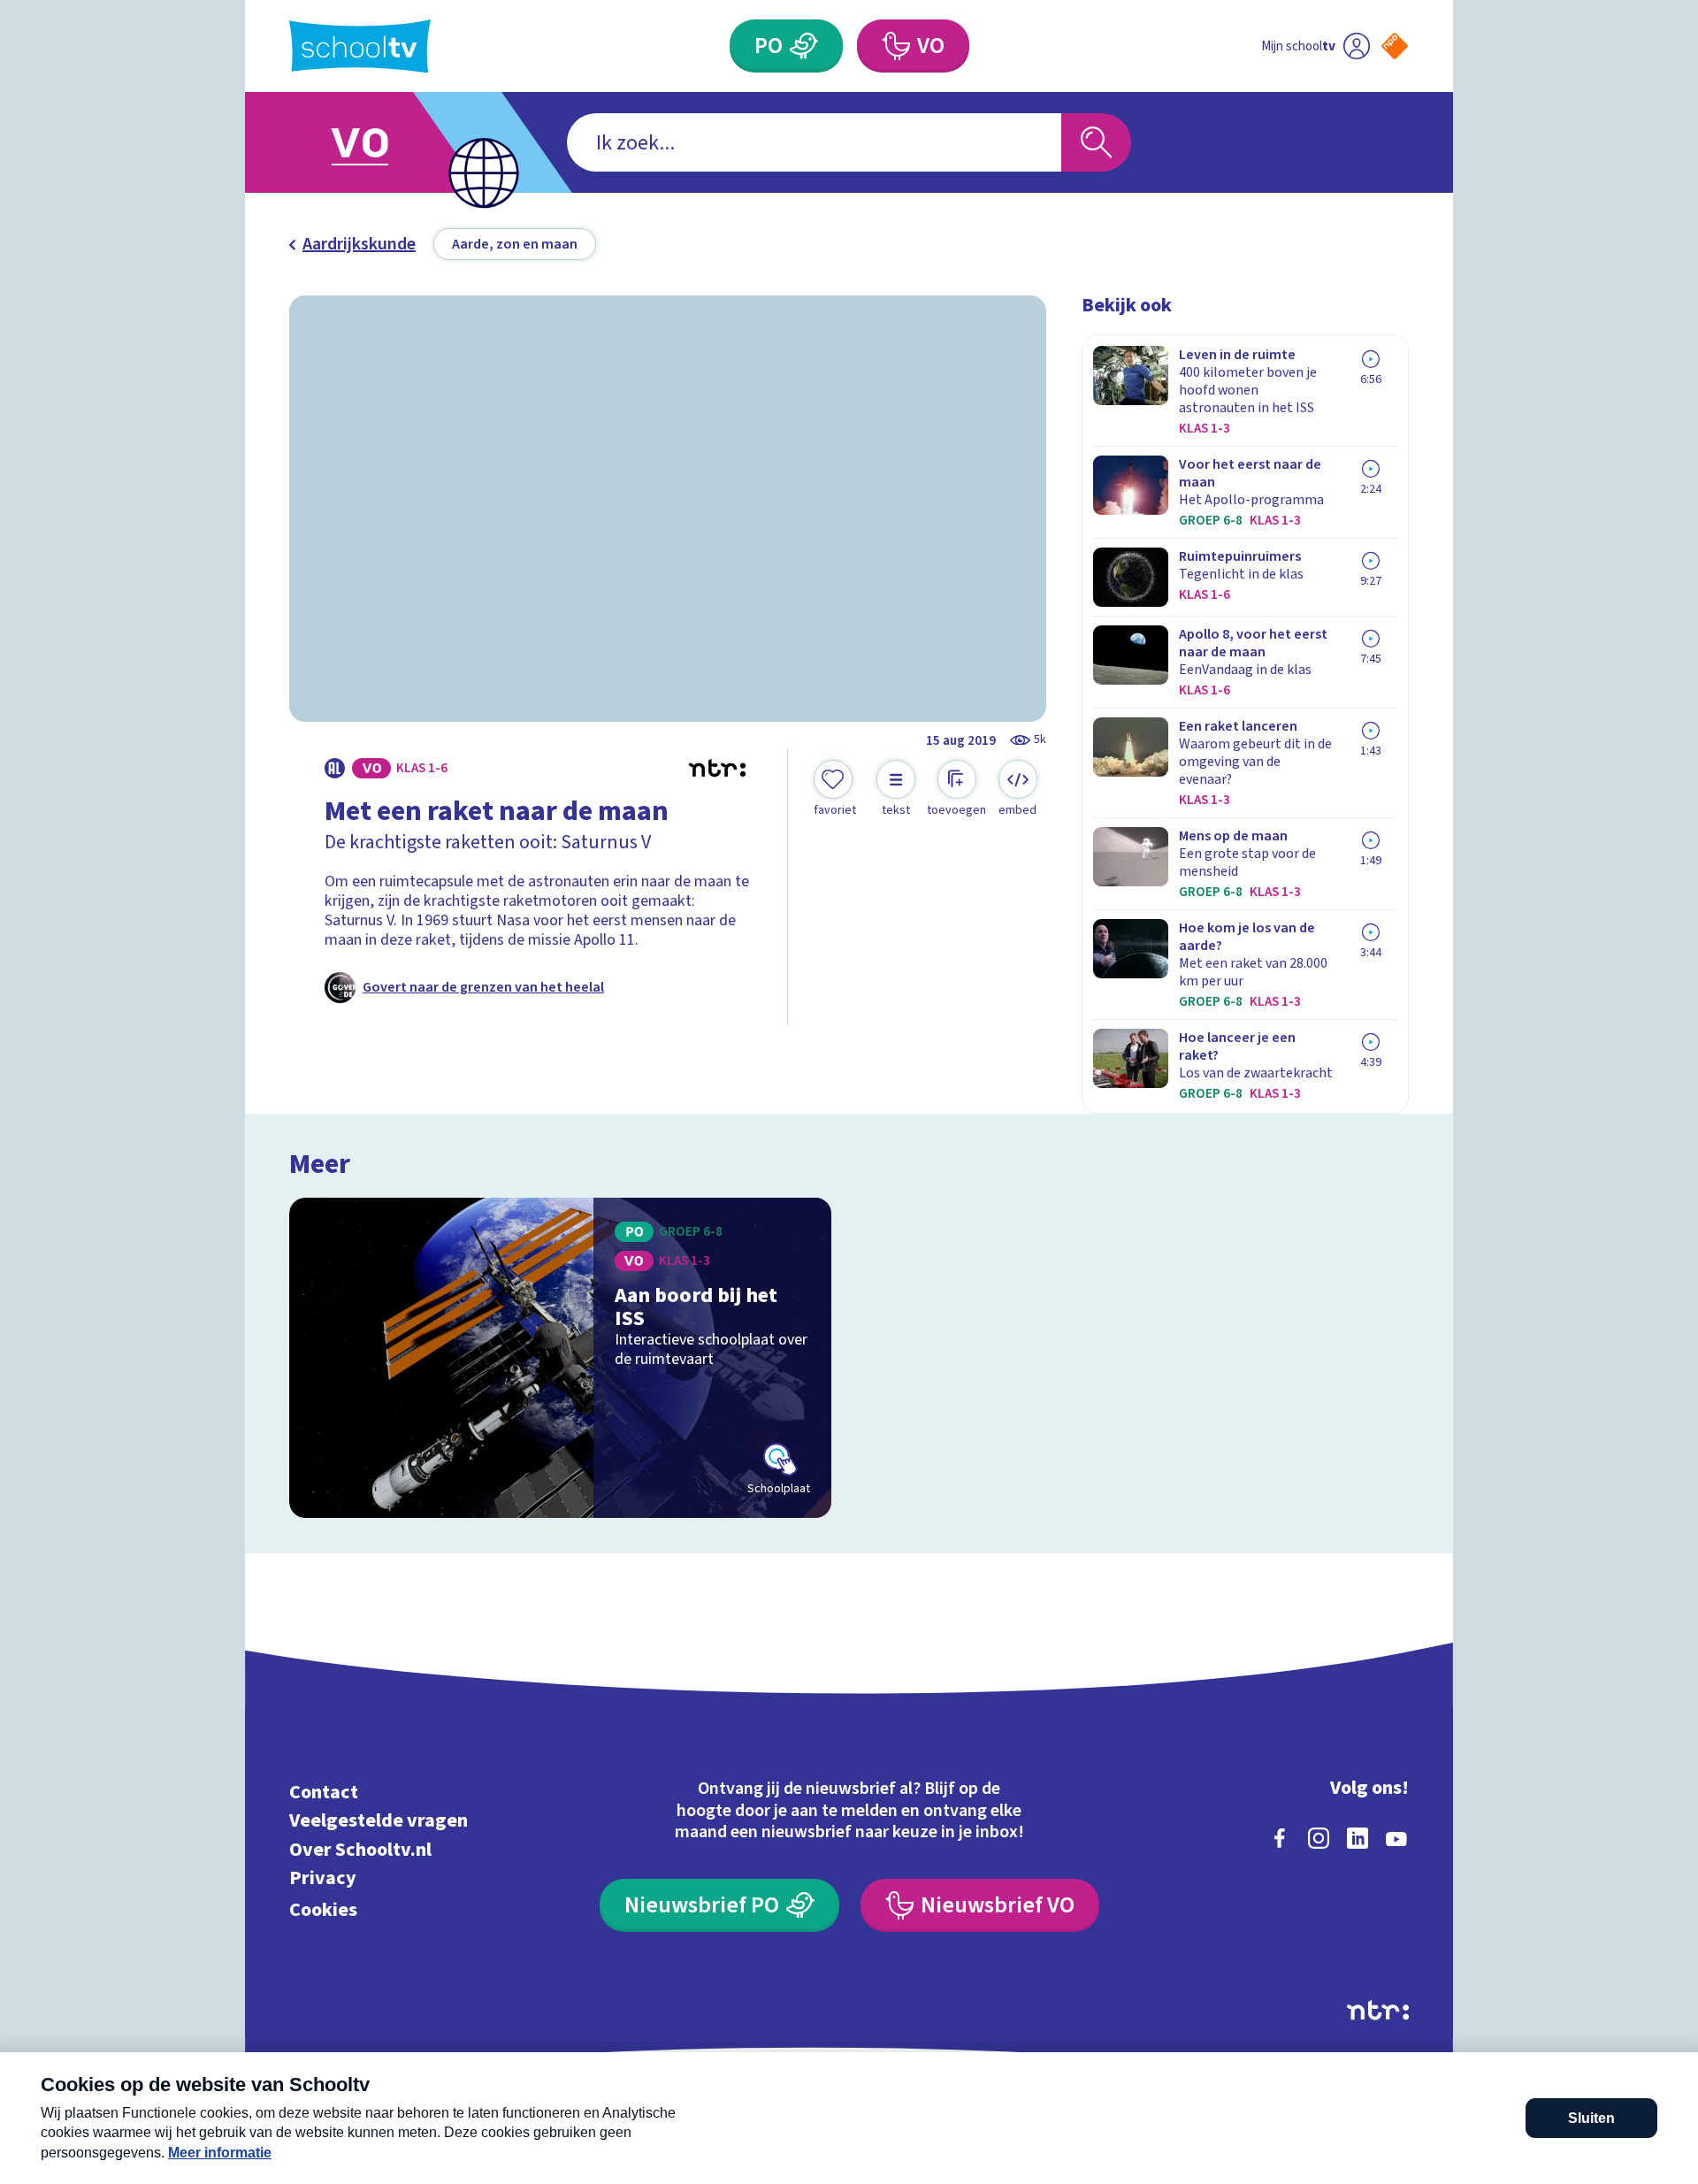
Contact (324, 1792)
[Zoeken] (1096, 142)
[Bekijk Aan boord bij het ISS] (560, 1358)
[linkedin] (1358, 1838)
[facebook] (1280, 1838)
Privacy (323, 1878)
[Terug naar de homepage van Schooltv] (360, 46)
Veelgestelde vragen (379, 1821)
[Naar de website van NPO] (1395, 46)
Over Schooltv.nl (360, 1849)
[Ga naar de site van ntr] (1378, 2010)
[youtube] (1396, 1838)
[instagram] (1319, 1838)
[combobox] (814, 142)
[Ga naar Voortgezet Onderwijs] (378, 142)
